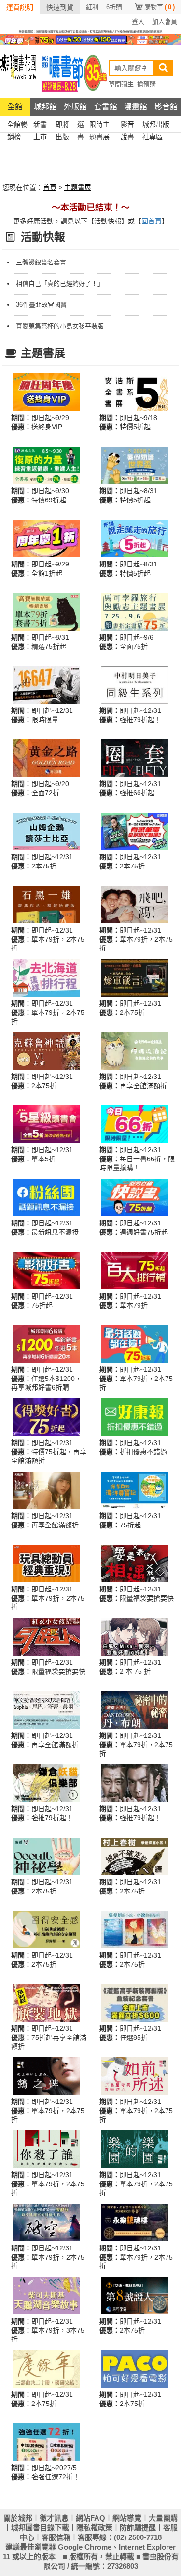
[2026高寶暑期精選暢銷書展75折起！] (46, 611)
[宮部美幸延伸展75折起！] (135, 2076)
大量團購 (163, 2518)
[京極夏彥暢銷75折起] (46, 2076)
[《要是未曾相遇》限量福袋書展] (135, 1563)
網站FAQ (90, 2518)
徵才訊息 (54, 2518)
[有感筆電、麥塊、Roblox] (135, 831)
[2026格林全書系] (135, 465)
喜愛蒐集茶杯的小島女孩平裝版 (60, 326)
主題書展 (78, 187)
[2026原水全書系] (46, 465)
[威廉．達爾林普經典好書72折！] (46, 758)
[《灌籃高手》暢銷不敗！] (135, 2002)
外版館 (75, 107)
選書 (81, 125)
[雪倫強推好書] (46, 977)
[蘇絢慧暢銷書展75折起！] (46, 1929)
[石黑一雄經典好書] (46, 904)
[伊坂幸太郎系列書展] (135, 2149)
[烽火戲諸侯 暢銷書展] (135, 1783)
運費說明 (20, 7)
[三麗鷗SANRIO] (46, 831)
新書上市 (40, 125)
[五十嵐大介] (46, 1783)
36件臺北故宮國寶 (41, 305)
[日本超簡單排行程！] (46, 2442)
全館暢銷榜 (17, 125)
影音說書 (127, 125)
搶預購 (146, 84)
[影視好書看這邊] (46, 1270)
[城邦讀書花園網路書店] (18, 72)
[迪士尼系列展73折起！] (46, 1563)
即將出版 (62, 125)
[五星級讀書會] (46, 1124)
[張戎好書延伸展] (135, 904)
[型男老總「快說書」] (135, 1197)
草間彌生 (121, 84)
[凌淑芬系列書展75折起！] (46, 2222)
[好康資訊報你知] (135, 1417)
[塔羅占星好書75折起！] (46, 1856)
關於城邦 (18, 2518)
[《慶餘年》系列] (46, 2368)
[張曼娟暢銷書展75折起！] (135, 1929)
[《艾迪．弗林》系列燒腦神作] (135, 2295)
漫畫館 (136, 107)
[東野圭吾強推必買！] (46, 2149)
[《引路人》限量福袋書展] (46, 1636)
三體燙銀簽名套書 (41, 262)
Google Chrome (85, 2547)
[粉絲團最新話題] (46, 1197)
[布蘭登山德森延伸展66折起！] (135, 977)
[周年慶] (90, 39)
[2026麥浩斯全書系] (135, 392)
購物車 (160, 7)
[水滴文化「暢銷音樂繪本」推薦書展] (46, 2295)
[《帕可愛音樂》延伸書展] (135, 2368)
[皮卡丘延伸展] (135, 1490)
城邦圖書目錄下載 (40, 2528)
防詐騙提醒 (138, 2528)
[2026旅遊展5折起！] (135, 538)
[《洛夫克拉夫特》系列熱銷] (46, 1051)
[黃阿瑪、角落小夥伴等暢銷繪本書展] (135, 1051)
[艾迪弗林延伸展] (135, 758)
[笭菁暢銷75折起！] (135, 2222)
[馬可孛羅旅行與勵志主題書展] (135, 611)
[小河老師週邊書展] (46, 684)
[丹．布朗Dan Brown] (135, 1709)
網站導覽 (127, 2518)
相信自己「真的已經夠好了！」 (60, 283)
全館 (15, 107)
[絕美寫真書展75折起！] (46, 1490)
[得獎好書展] (46, 1417)
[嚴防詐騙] (90, 31)
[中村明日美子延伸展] (135, 684)
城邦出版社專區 (156, 125)
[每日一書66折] (135, 1124)
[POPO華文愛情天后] (46, 1709)
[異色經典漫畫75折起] (46, 2002)
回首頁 (152, 221)
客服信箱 (56, 2537)
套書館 (106, 107)
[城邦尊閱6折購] (46, 1343)
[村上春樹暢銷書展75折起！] (135, 1856)
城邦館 (45, 107)
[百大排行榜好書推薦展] (135, 1270)
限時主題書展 (99, 125)
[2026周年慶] (46, 392)
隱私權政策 (94, 2528)
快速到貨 (60, 7)
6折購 (114, 7)
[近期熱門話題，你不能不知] (135, 1343)
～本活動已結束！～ (91, 208)
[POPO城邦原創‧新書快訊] (135, 1636)
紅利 (92, 7)
